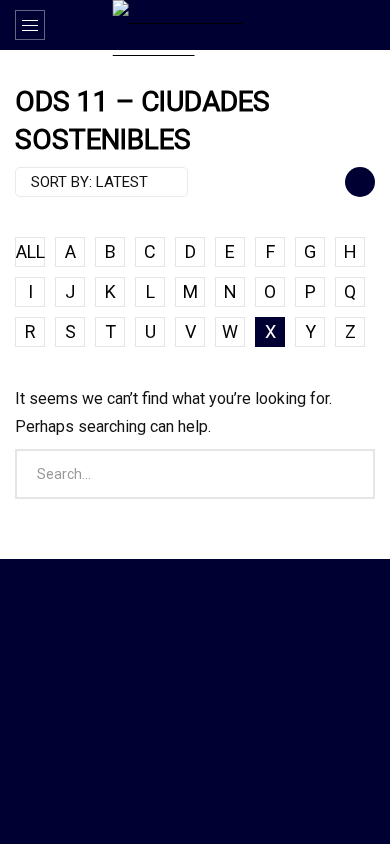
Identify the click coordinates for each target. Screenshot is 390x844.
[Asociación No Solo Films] (195, 28)
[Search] (365, 25)
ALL (30, 251)
